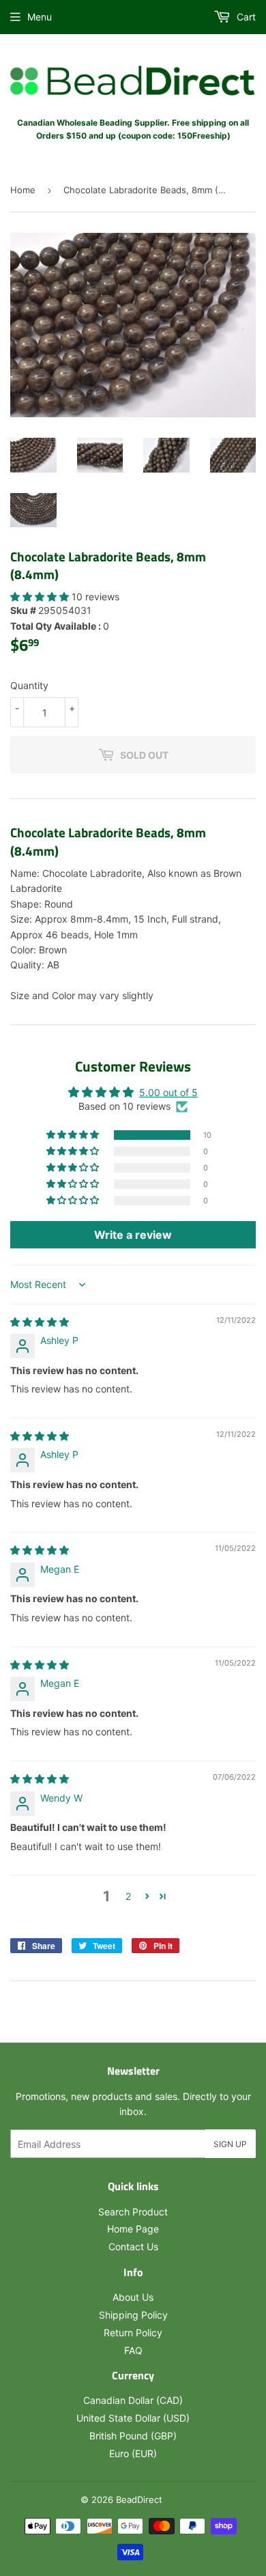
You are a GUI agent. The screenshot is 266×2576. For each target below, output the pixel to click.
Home (23, 190)
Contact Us (133, 2246)
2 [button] (128, 1896)
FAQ (133, 2350)
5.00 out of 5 (168, 1092)
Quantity (29, 685)
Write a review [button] (133, 1235)
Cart (245, 17)
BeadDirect (139, 2500)
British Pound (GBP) (133, 2436)
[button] (41, 597)
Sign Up (230, 2144)
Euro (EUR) (133, 2453)
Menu (40, 17)
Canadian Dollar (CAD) (133, 2400)
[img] (40, 1322)
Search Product (133, 2212)
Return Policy (133, 2333)
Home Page (133, 2229)
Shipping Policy (133, 2315)
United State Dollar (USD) (133, 2418)
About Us (133, 2297)
